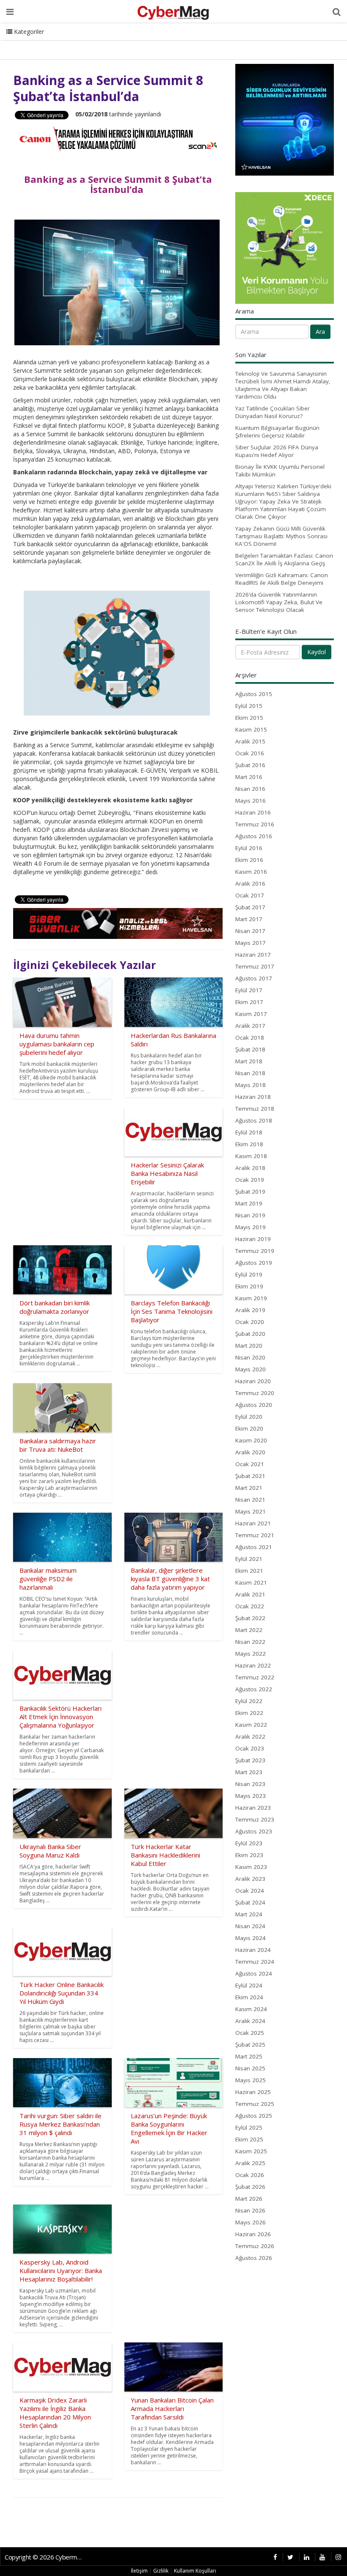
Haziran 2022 (253, 1665)
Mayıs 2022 (251, 1654)
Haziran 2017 (253, 955)
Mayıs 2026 (251, 2222)
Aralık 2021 (250, 1594)
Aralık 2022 (250, 1737)
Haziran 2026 (253, 2234)
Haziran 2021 (253, 1523)
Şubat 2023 (250, 1760)
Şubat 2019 (250, 1192)
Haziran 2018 (253, 1097)
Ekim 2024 (249, 1997)
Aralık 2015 (250, 741)
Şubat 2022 (250, 1618)
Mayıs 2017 (251, 943)
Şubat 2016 (250, 765)
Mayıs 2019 (251, 1227)
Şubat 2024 (250, 1902)
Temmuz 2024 (255, 1962)
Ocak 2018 (250, 1038)
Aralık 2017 (250, 1026)
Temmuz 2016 (255, 824)
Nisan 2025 (250, 2068)
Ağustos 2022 (254, 1689)
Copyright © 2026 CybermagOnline (46, 2557)
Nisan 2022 (250, 1642)
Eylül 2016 (249, 848)
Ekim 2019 (249, 1286)
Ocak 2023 (250, 1748)
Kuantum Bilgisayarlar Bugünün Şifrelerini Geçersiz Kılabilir (277, 432)
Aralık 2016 (250, 883)
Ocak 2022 (250, 1606)
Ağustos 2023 (254, 1831)
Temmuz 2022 (255, 1677)
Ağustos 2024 (254, 1973)
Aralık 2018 (250, 1168)
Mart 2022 (249, 1630)
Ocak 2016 (250, 753)
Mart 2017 (249, 919)
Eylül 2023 (249, 1843)
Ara (320, 332)
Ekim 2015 (249, 718)
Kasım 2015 (251, 729)
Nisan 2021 (250, 1500)
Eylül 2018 (249, 1132)
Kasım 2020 (251, 1440)
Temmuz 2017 (255, 966)
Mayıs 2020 (251, 1369)
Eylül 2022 (249, 1701)
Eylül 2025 (249, 2127)
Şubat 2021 (250, 1476)
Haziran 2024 (253, 1950)
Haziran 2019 (253, 1239)
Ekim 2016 (249, 860)
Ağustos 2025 (254, 2116)
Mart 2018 (249, 1061)
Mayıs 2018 (251, 1085)
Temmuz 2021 (255, 1535)
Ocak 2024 (250, 1891)
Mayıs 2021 (251, 1511)
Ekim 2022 (249, 1713)
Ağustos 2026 (254, 2258)
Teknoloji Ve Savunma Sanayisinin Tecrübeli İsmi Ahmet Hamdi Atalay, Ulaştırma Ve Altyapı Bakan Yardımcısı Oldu (283, 385)
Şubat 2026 (250, 2187)
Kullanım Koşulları (195, 2571)
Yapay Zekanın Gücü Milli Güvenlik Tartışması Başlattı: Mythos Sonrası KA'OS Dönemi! (281, 536)
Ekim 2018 (249, 1144)
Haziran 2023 (253, 1808)
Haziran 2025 (253, 2092)
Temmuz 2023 (255, 1819)
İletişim (139, 2571)
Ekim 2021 (249, 1571)
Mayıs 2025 (251, 2080)
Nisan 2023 (250, 1784)
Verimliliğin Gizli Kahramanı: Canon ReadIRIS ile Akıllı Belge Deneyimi (282, 579)
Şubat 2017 (250, 907)
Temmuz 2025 (255, 2104)
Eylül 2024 (249, 1985)
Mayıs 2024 (251, 1938)
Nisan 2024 (250, 1926)
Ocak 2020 (250, 1322)
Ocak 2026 (250, 2175)
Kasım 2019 (251, 1298)
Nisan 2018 (250, 1073)
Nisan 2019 (250, 1215)
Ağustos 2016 (254, 836)
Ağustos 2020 (254, 1405)
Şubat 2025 (250, 2045)
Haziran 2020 (253, 1381)
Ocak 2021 (250, 1464)
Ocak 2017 (250, 895)
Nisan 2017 (250, 931)
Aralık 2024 (250, 2021)
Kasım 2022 (251, 1725)
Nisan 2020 (250, 1357)
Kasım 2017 (251, 1014)
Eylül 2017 (249, 990)
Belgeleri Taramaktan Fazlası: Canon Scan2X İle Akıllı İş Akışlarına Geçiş (284, 559)
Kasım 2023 (251, 1867)
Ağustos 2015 (254, 694)
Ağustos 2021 (254, 1547)
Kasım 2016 (251, 872)
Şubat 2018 (250, 1049)
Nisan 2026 (250, 2210)
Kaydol (317, 652)
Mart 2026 (249, 2199)
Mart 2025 (249, 2056)
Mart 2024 (249, 1914)
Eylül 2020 (249, 1417)
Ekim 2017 (249, 1002)
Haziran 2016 (253, 812)
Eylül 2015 (249, 706)
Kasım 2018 (251, 1156)
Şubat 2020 (250, 1334)
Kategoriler (28, 32)
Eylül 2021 (249, 1559)
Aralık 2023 (250, 1879)
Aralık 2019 (250, 1310)
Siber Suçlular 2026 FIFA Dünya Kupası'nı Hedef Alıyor (277, 451)
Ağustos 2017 (254, 978)
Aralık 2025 (250, 2163)
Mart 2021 (249, 1488)
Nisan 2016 (250, 789)
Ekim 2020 (249, 1428)
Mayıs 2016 (251, 801)
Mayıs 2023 (251, 1796)
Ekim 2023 (249, 1855)
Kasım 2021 (251, 1582)
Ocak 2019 (250, 1180)
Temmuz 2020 (255, 1393)
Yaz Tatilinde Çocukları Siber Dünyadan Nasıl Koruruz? (273, 412)
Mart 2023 (249, 1772)
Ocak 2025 (250, 2033)
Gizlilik (161, 2571)
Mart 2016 (249, 777)
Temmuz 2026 (255, 2246)
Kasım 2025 (251, 2151)
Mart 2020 (249, 1346)
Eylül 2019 (249, 1274)
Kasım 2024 (251, 2009)
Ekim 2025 (249, 2139)
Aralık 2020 (250, 1452)
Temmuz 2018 (255, 1109)
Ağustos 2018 (254, 1120)
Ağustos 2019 (254, 1263)
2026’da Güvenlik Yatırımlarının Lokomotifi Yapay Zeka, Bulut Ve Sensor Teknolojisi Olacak (279, 602)
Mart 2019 (249, 1203)
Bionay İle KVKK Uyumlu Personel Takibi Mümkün (280, 471)
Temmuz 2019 (255, 1251)
